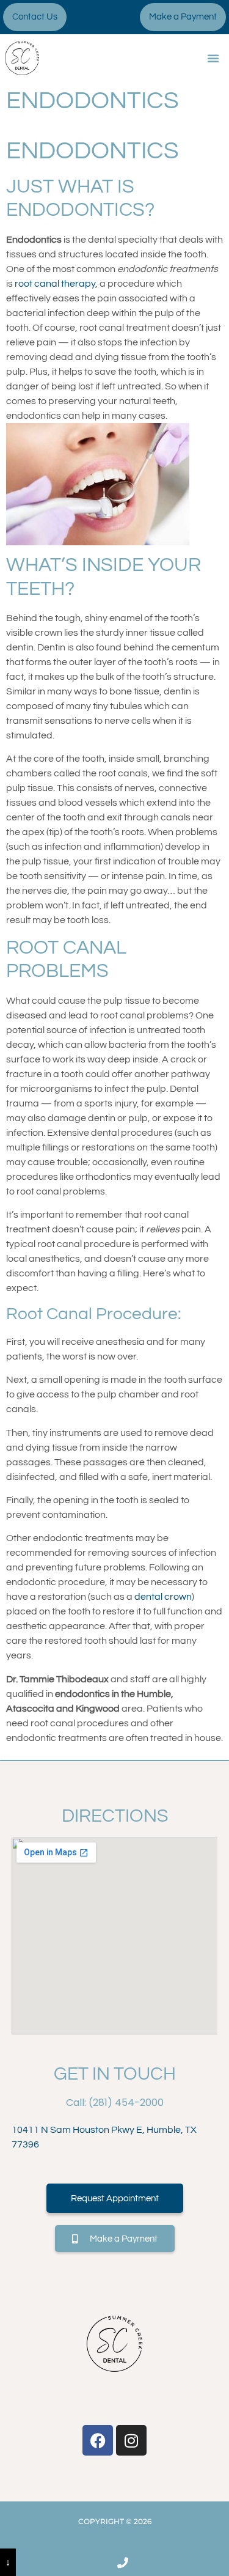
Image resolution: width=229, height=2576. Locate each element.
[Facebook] (98, 2440)
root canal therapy (55, 284)
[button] (213, 58)
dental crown (163, 1597)
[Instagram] (131, 2440)
